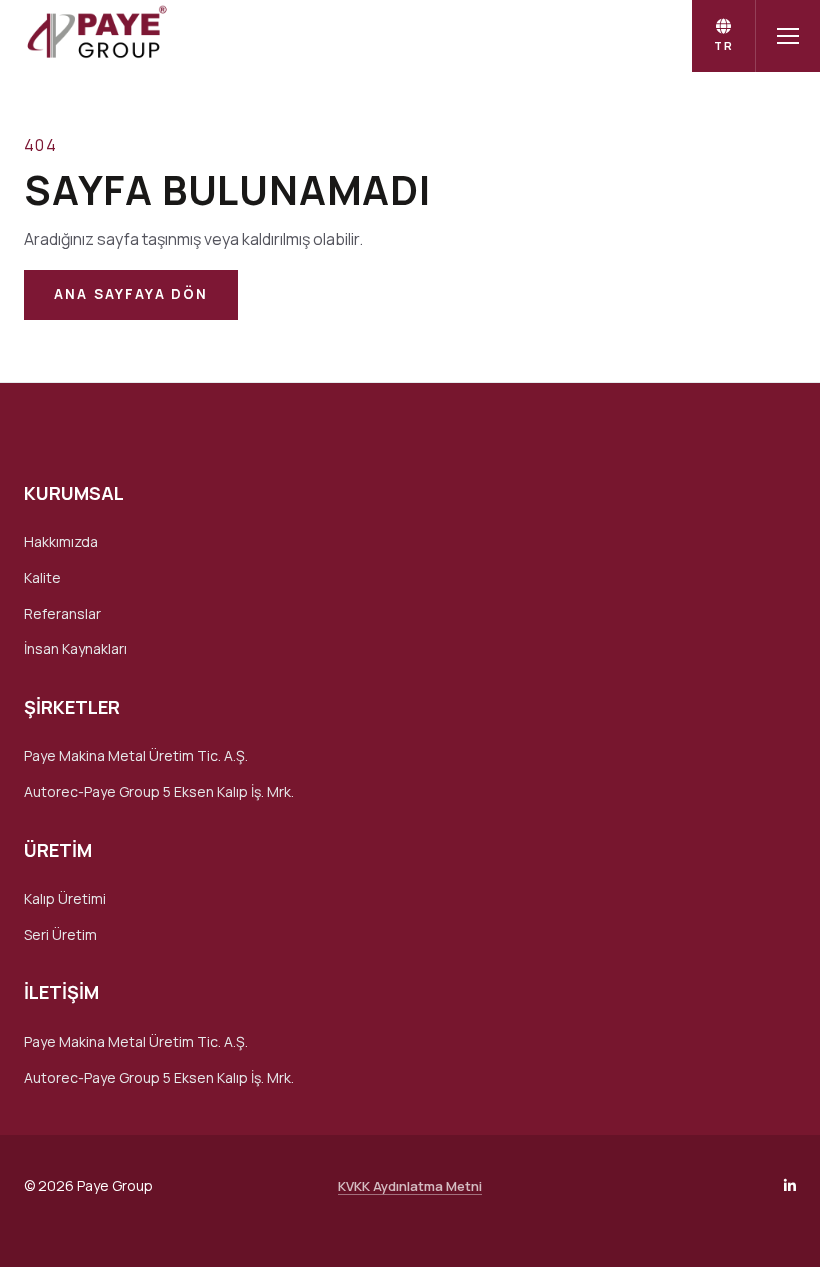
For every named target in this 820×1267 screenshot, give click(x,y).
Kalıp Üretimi (65, 898)
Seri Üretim (60, 934)
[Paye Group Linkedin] (790, 1186)
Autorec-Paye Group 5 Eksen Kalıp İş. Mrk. (159, 791)
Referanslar (62, 613)
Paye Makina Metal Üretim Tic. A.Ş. (136, 755)
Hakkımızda (61, 541)
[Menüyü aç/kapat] (788, 36)
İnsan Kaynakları (75, 648)
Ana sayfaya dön (131, 294)
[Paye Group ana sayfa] (95, 36)
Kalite (42, 577)
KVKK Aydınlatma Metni (410, 1186)
